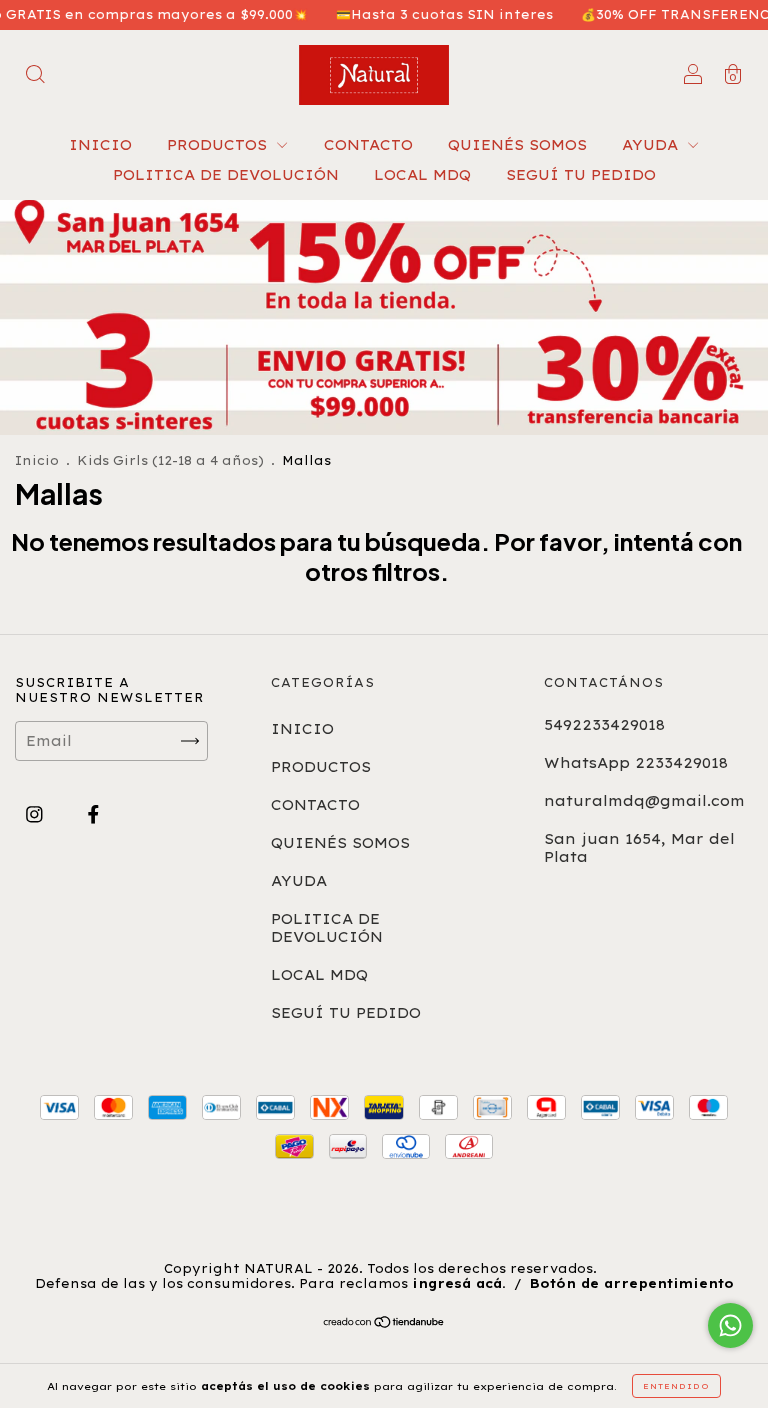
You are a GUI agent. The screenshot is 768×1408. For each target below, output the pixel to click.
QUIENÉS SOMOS (517, 145)
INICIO (100, 145)
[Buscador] (35, 77)
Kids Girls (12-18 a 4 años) (172, 460)
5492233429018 (604, 725)
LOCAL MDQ (422, 175)
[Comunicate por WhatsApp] (730, 1325)
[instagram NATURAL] (37, 814)
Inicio (37, 460)
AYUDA (652, 145)
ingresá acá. (459, 1283)
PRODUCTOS (219, 145)
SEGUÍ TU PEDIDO (581, 175)
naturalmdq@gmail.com (644, 801)
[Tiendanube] (384, 1324)
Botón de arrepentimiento (632, 1283)
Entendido (676, 1386)
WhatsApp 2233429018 (636, 763)
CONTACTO (368, 145)
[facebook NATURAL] (93, 814)
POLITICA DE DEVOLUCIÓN (226, 175)
